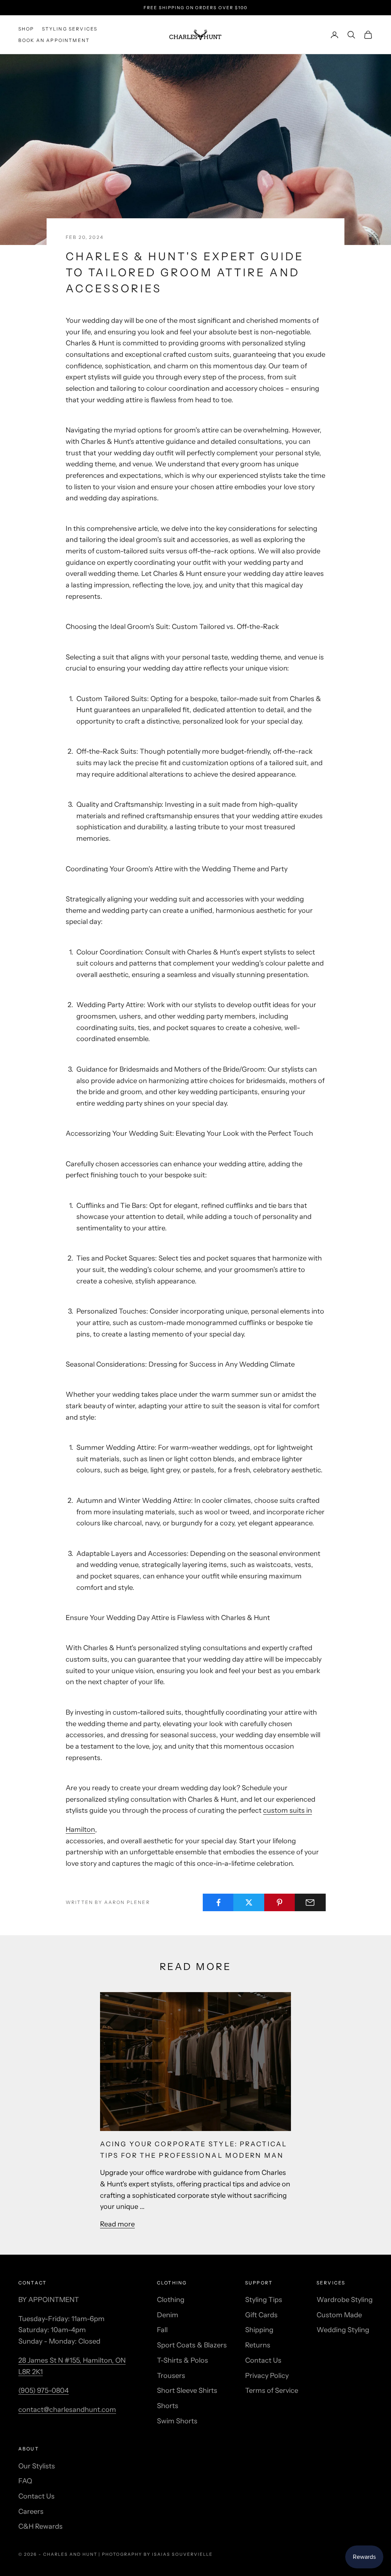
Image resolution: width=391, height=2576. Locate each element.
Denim (168, 2315)
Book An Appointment (54, 40)
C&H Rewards (40, 2526)
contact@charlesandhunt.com (67, 2410)
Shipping (259, 2330)
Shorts (168, 2406)
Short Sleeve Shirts (187, 2391)
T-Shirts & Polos (183, 2360)
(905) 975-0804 (44, 2391)
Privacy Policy (267, 2376)
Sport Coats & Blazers (192, 2345)
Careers (31, 2512)
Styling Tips (264, 2300)
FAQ (25, 2481)
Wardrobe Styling (345, 2300)
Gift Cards (261, 2315)
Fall (162, 2330)
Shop (26, 29)
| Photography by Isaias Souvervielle (155, 2554)
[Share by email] (310, 1902)
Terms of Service (272, 2391)
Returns (258, 2345)
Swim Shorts (177, 2421)
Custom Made (339, 2315)
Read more (117, 2224)
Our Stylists (37, 2466)
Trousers (171, 2376)
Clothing (171, 2300)
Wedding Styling (343, 2330)
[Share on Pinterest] (280, 1902)
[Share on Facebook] (218, 1902)
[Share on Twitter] (249, 1902)
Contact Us (263, 2360)
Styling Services (70, 29)
